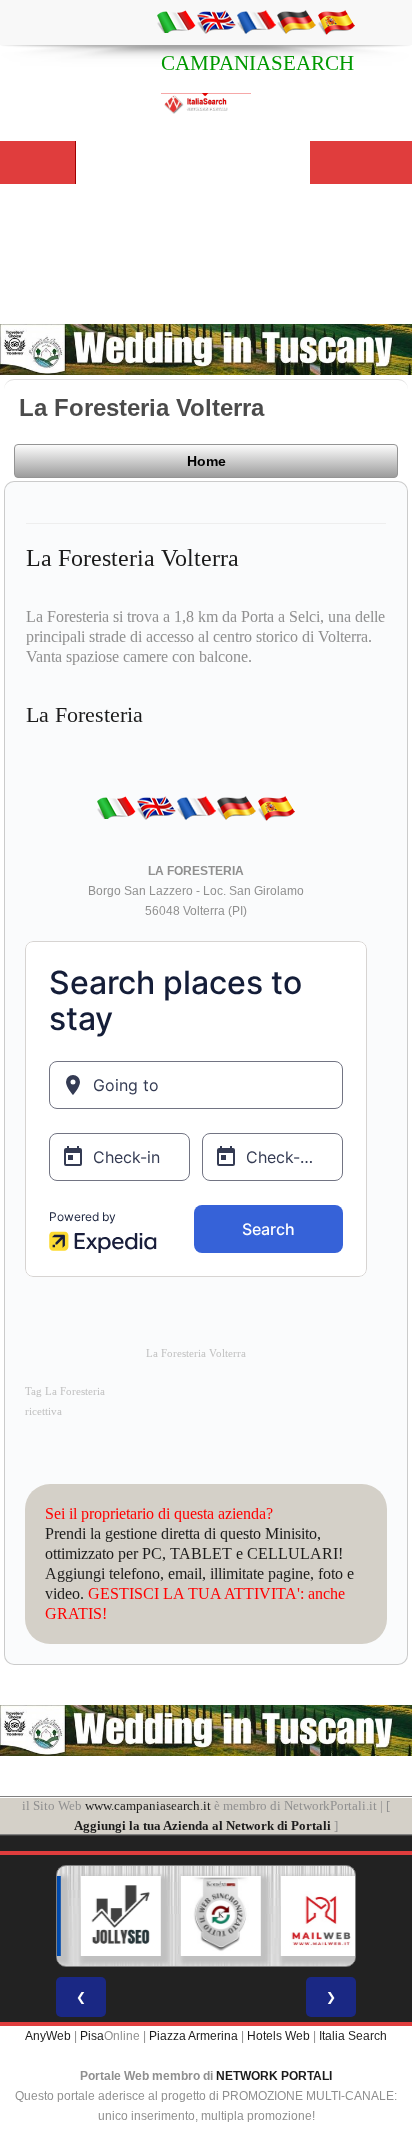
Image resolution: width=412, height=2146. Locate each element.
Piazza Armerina (193, 2036)
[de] (296, 21)
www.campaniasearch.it (148, 1805)
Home (206, 461)
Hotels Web (278, 2036)
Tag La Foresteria (65, 1391)
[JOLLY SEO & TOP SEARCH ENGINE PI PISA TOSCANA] (109, 1916)
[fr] (256, 21)
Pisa (92, 2036)
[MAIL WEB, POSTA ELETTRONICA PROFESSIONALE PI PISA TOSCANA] (309, 1916)
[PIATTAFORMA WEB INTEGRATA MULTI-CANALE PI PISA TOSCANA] (209, 1916)
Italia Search (353, 2036)
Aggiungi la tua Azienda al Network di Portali (202, 1825)
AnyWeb (48, 2036)
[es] (336, 21)
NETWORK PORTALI (274, 2076)
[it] (176, 21)
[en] (216, 21)
